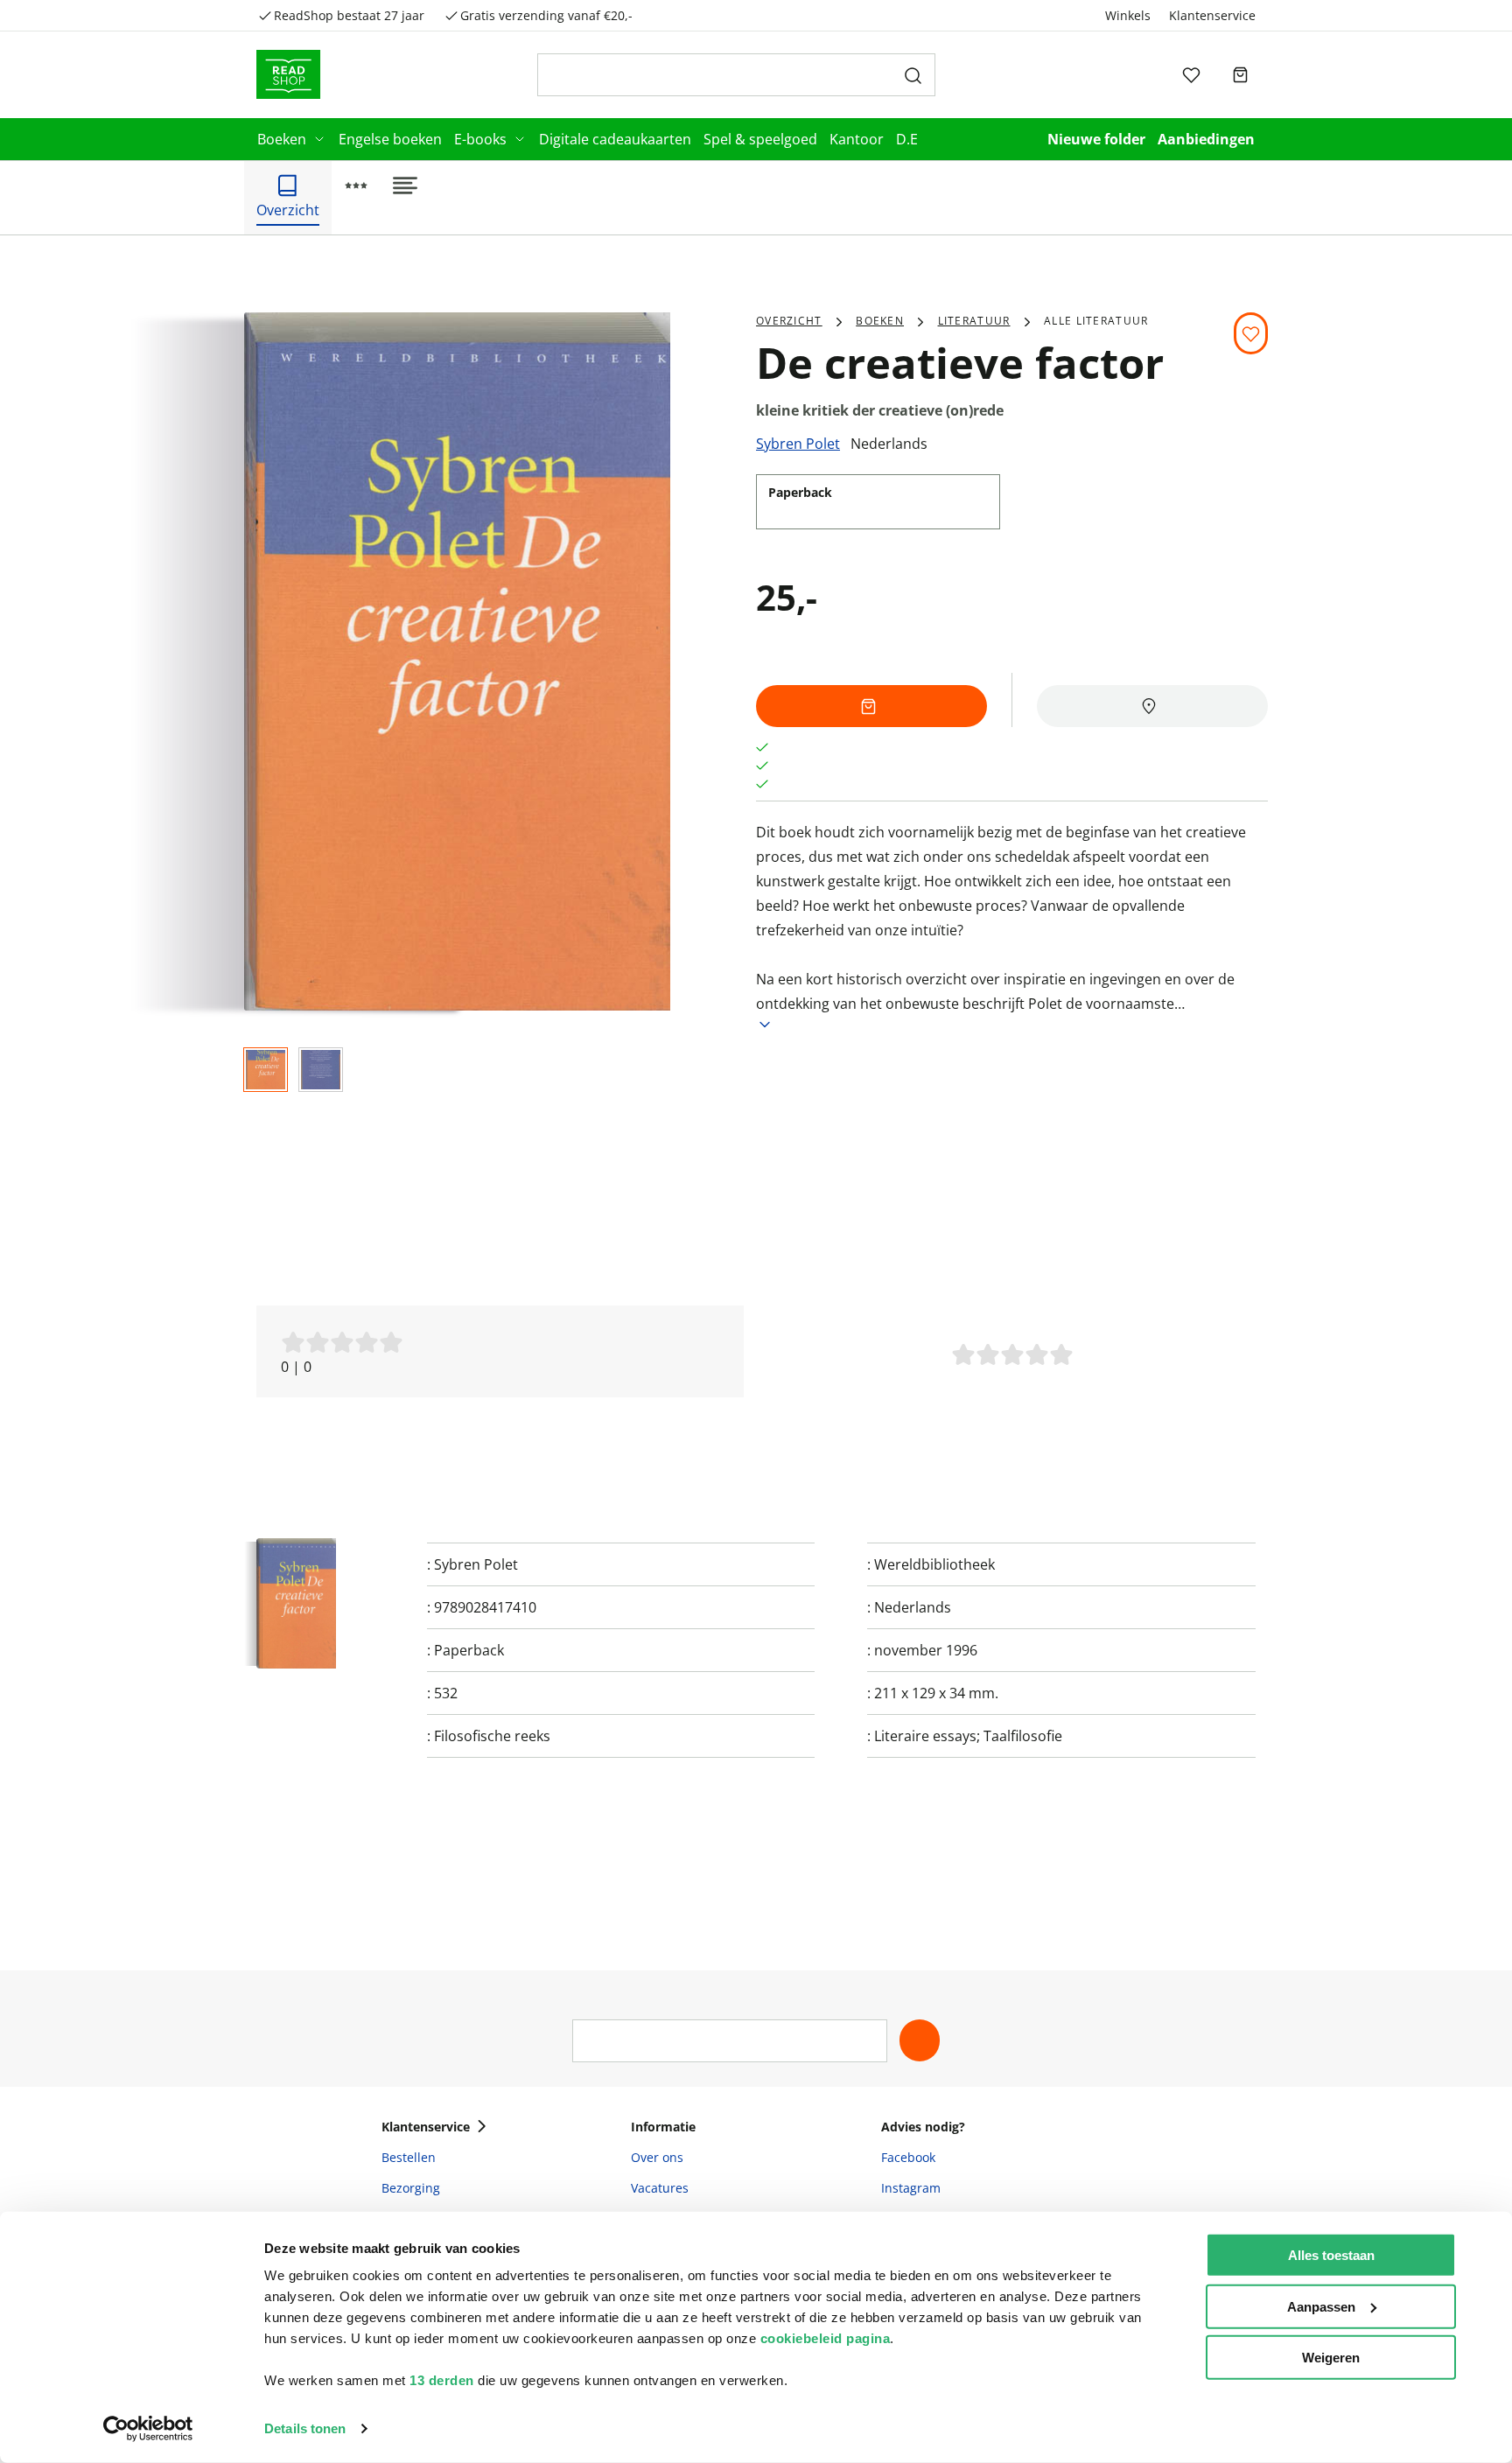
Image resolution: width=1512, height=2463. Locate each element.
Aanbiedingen (1206, 139)
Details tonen (305, 2428)
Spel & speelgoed (760, 139)
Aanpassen (1321, 2306)
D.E (907, 139)
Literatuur (974, 321)
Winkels (1128, 15)
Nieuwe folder (1096, 139)
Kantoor (857, 139)
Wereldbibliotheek (934, 1564)
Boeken (282, 139)
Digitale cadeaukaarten (615, 139)
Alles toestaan (1331, 2255)
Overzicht (789, 321)
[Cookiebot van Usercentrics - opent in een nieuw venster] (148, 2429)
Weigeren (1331, 2358)
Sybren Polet (798, 444)
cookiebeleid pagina (826, 2338)
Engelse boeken (390, 139)
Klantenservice (1212, 15)
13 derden (442, 2380)
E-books (480, 139)
